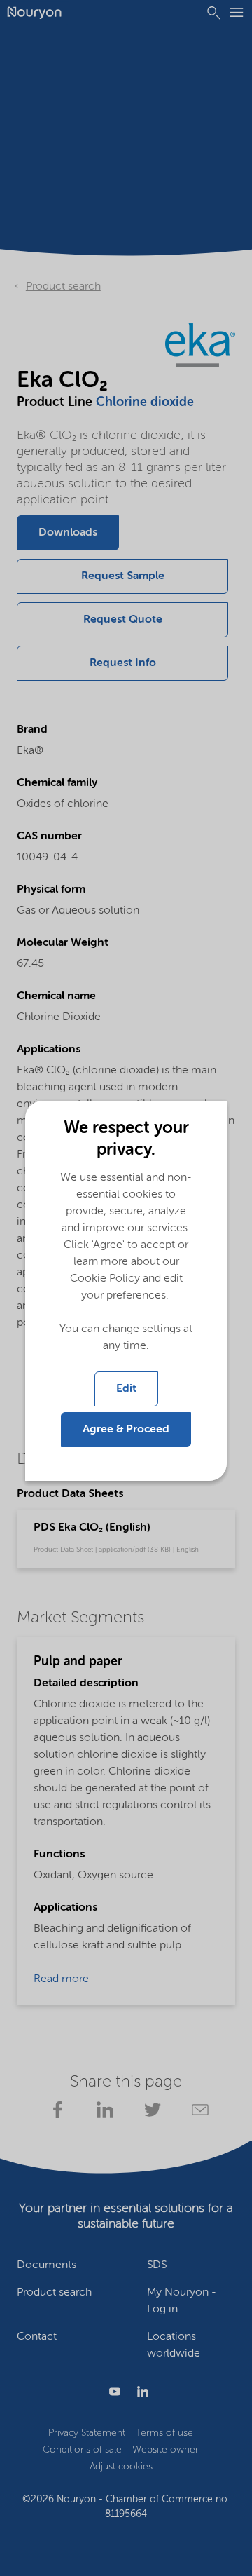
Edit (126, 1389)
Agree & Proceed (126, 1430)
